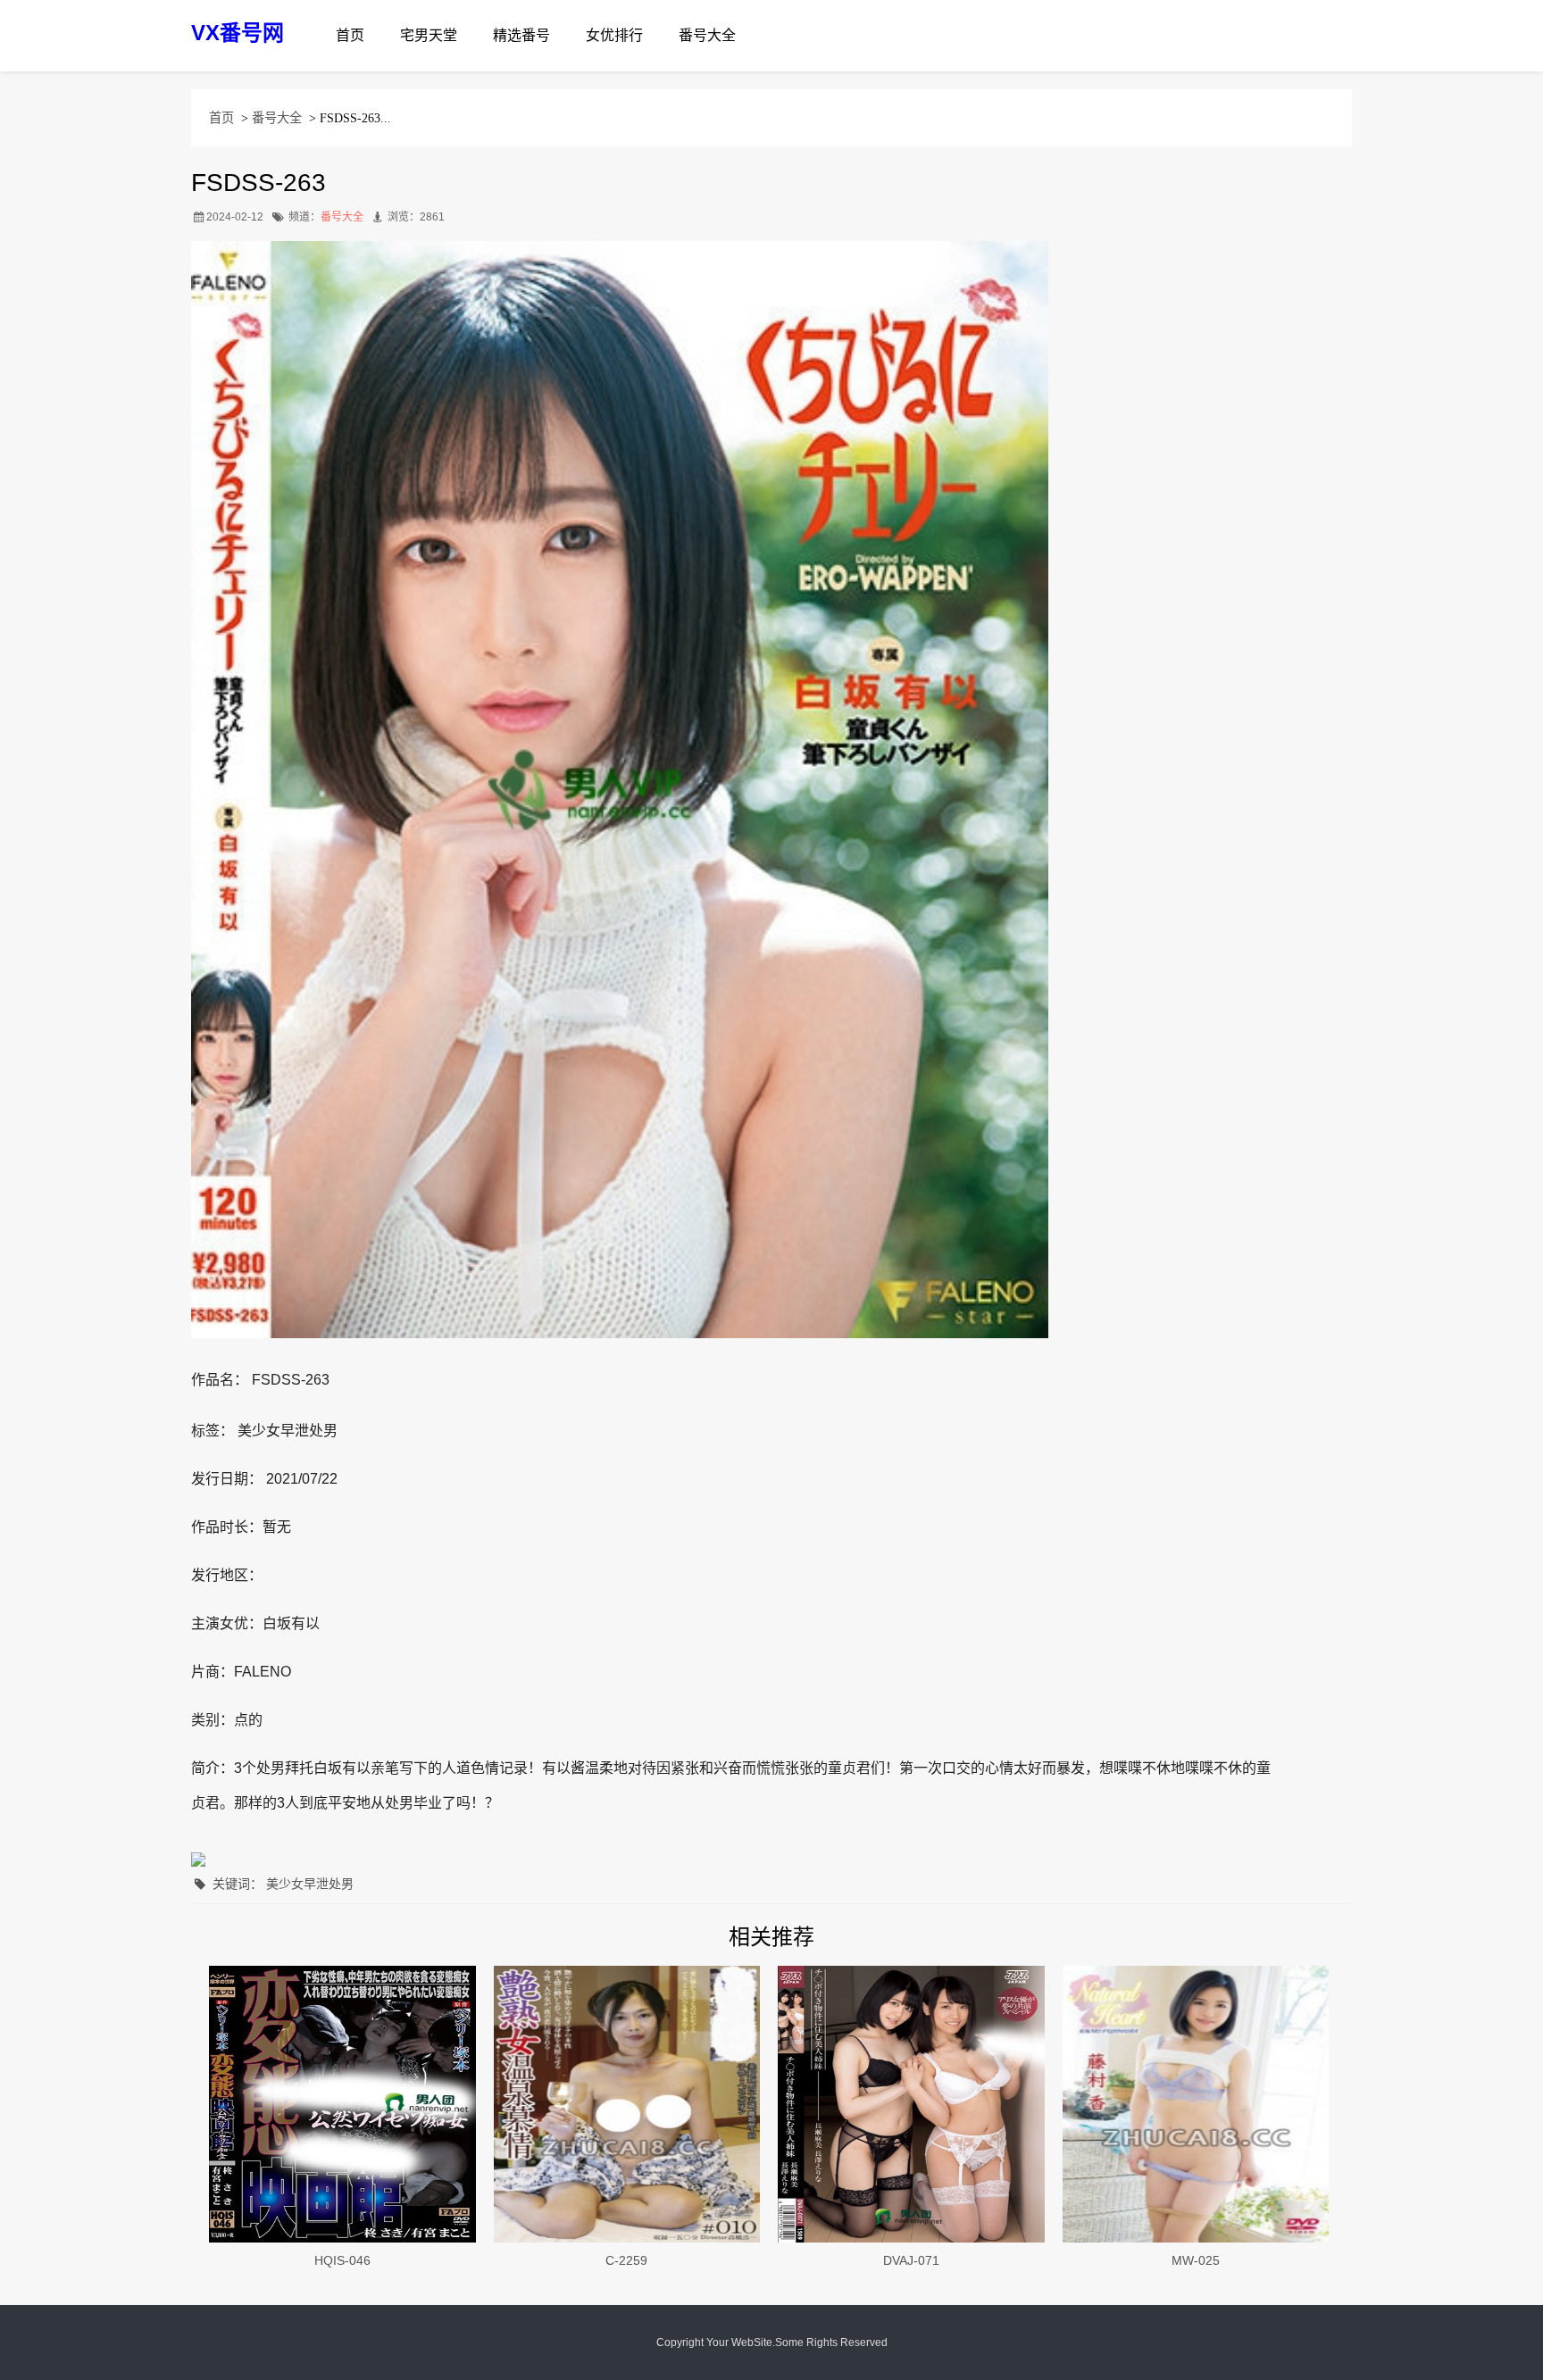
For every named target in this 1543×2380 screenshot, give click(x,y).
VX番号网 (238, 33)
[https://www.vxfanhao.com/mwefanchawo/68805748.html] (911, 2104)
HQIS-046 (342, 2260)
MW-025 (1196, 2260)
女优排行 (614, 35)
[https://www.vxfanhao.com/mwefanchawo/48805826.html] (342, 2104)
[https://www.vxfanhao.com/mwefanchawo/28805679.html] (1196, 2104)
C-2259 (626, 2260)
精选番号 (521, 35)
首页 (350, 35)
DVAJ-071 (911, 2260)
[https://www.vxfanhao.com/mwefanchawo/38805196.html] (627, 2104)
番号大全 (707, 35)
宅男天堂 (429, 35)
